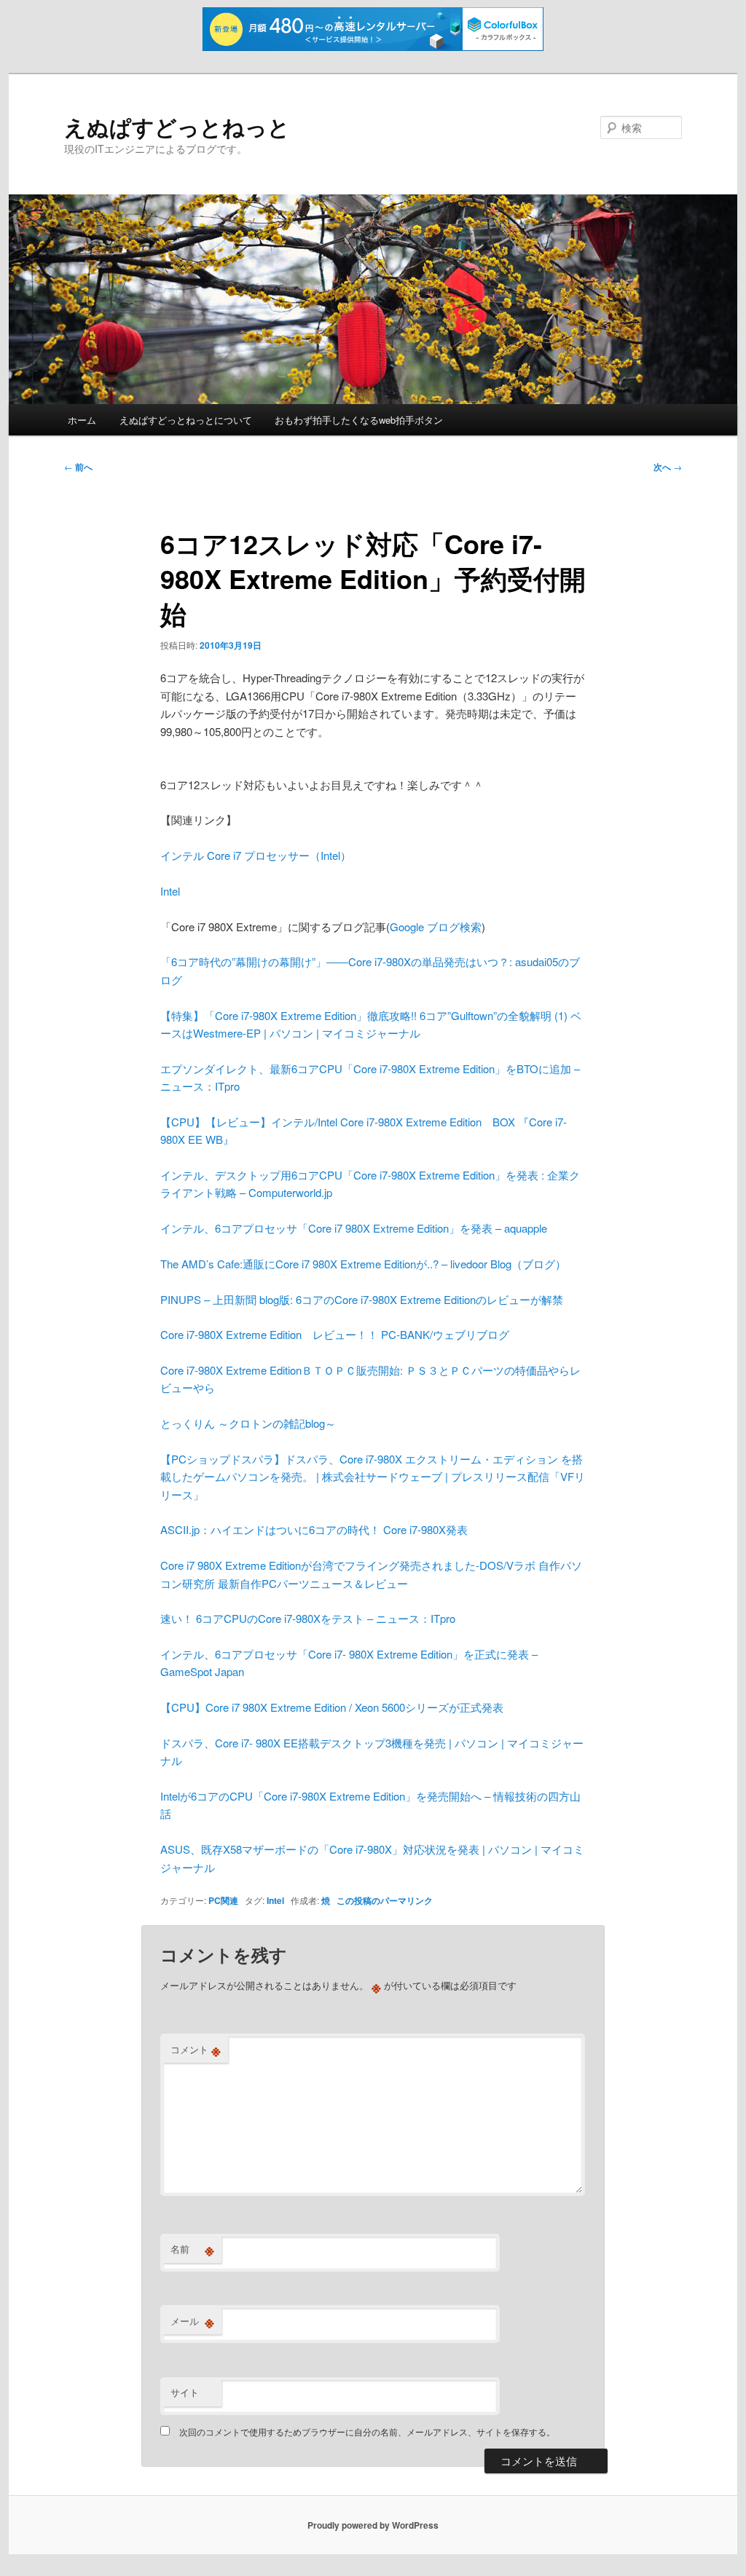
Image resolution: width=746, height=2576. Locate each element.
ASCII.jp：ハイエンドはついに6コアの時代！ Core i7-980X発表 (314, 1529)
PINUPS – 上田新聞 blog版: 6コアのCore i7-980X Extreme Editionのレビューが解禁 (362, 1299)
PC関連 (223, 1900)
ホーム (82, 420)
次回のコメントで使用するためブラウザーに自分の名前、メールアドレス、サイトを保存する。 (367, 2431)
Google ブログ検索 (436, 927)
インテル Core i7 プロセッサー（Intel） (256, 855)
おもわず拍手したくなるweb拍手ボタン (359, 420)
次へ (668, 467)
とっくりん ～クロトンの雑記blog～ (248, 1423)
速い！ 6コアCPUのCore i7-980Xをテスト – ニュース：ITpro (308, 1618)
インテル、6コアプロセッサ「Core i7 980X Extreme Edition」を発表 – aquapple (354, 1228)
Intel (170, 891)
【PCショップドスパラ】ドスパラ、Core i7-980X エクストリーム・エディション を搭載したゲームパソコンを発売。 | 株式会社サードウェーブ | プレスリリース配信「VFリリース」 (373, 1477)
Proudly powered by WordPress (373, 2525)
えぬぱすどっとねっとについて (186, 420)
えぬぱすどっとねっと (177, 126)
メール (192, 2321)
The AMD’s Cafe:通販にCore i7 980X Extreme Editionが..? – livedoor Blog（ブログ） (363, 1264)
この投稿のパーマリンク (385, 1900)
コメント (196, 2050)
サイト (185, 2392)
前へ (78, 467)
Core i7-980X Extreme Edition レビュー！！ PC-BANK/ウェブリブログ (335, 1334)
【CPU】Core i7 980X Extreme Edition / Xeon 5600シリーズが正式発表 (332, 1707)
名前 (192, 2249)
